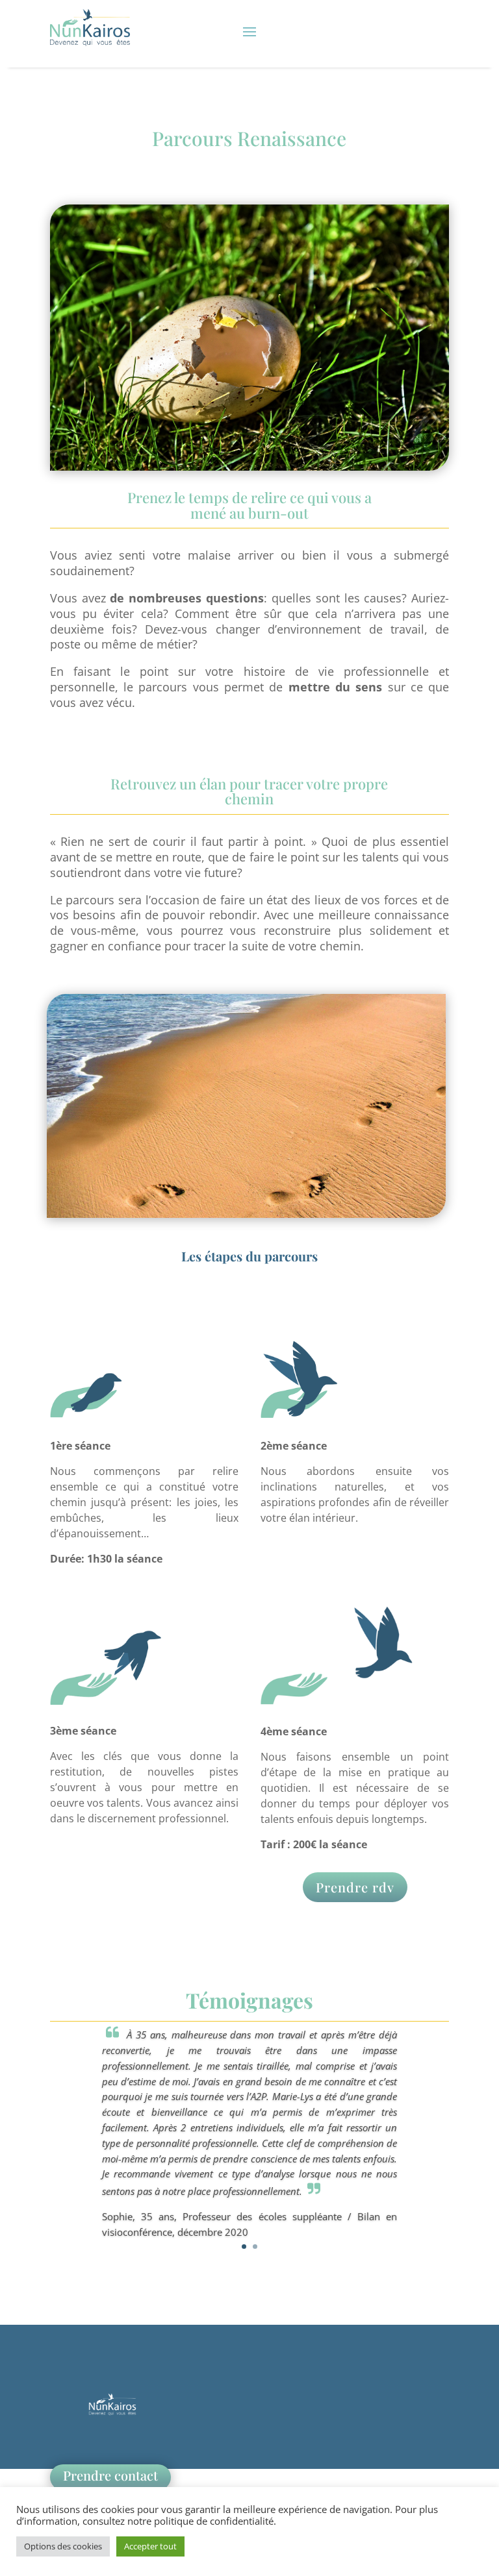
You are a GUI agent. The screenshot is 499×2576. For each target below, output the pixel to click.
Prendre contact (110, 2475)
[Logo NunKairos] (112, 2419)
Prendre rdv (355, 1887)
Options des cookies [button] (63, 2546)
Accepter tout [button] (150, 2546)
